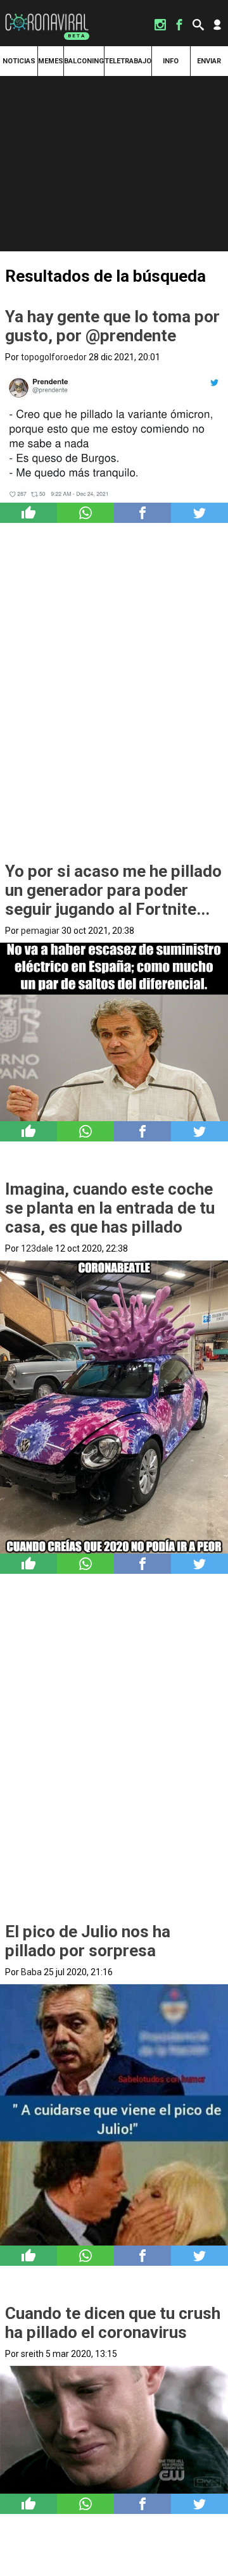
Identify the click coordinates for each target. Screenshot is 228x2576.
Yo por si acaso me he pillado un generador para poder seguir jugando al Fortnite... (113, 890)
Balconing (84, 61)
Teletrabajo (128, 61)
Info (171, 61)
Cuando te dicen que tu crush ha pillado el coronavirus (113, 2323)
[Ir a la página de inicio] (47, 14)
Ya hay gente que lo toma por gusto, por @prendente (112, 326)
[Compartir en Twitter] (199, 513)
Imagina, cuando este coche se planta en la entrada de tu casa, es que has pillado (110, 1208)
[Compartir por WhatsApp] (85, 513)
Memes (51, 61)
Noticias (19, 61)
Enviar (209, 61)
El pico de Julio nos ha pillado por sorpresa (88, 1941)
